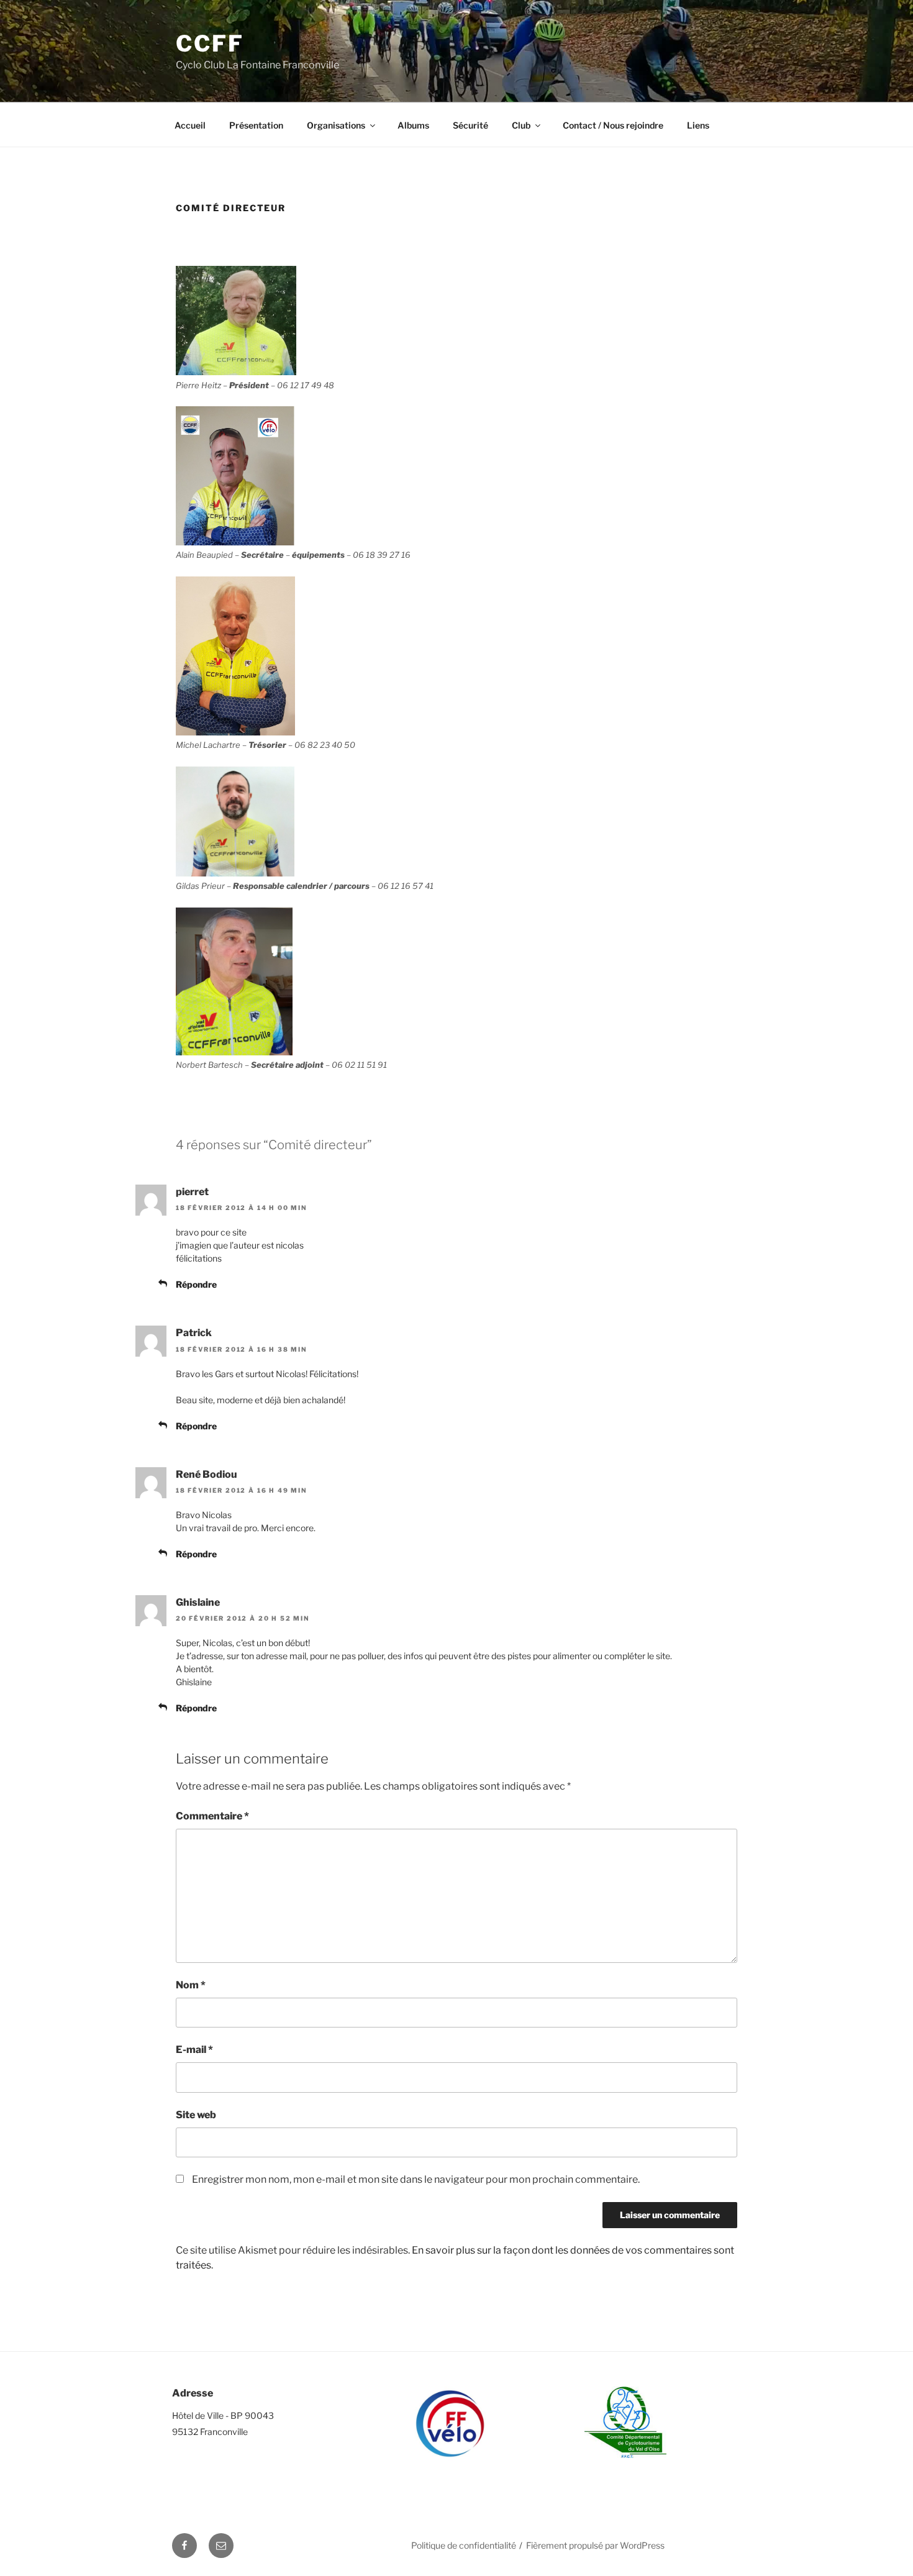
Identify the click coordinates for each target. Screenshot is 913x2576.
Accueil (190, 125)
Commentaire (212, 1816)
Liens (698, 125)
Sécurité (470, 125)
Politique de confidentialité (464, 2545)
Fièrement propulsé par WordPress (595, 2545)
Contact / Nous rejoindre (613, 125)
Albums (413, 125)
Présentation (256, 125)
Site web (196, 2115)
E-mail (194, 2050)
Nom (191, 1985)
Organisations (336, 125)
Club (521, 125)
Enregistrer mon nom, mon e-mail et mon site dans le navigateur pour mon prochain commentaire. (416, 2179)
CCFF (210, 43)
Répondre (196, 1284)
